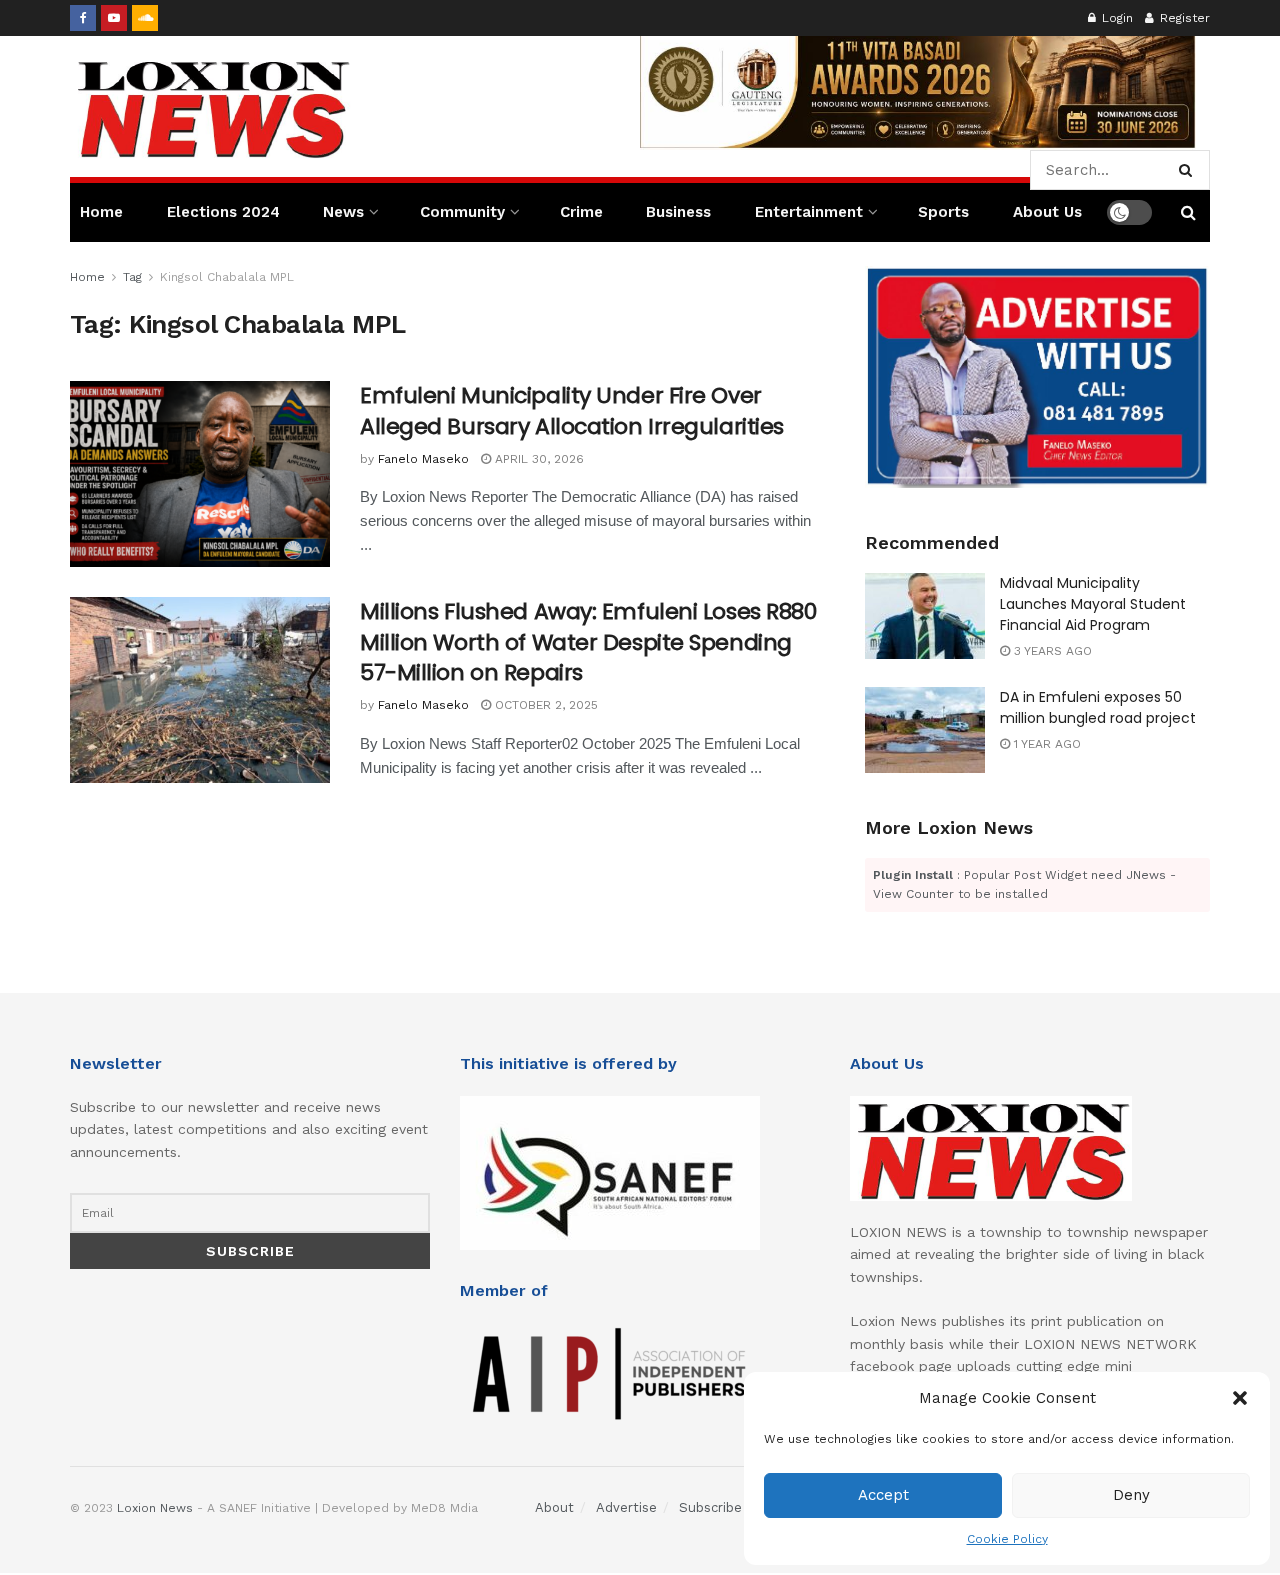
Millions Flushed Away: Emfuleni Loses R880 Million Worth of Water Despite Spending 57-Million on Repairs (588, 642)
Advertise (626, 1507)
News (343, 212)
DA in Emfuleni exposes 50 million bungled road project (1098, 707)
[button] (1240, 1398)
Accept (883, 1495)
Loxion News (155, 1508)
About (554, 1507)
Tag (132, 277)
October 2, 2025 (544, 705)
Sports (943, 212)
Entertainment (809, 212)
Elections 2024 (223, 212)
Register (1183, 18)
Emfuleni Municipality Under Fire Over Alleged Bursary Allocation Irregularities (572, 411)
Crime (581, 212)
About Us (1047, 212)
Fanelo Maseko (423, 459)
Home (101, 212)
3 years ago (1051, 651)
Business (678, 212)
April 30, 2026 (537, 459)
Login (1115, 18)
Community (462, 212)
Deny (1131, 1495)
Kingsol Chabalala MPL (227, 277)
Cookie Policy (1007, 1539)
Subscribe (710, 1507)
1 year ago (1045, 744)
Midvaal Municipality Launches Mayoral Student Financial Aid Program (1093, 604)
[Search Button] (1189, 170)
